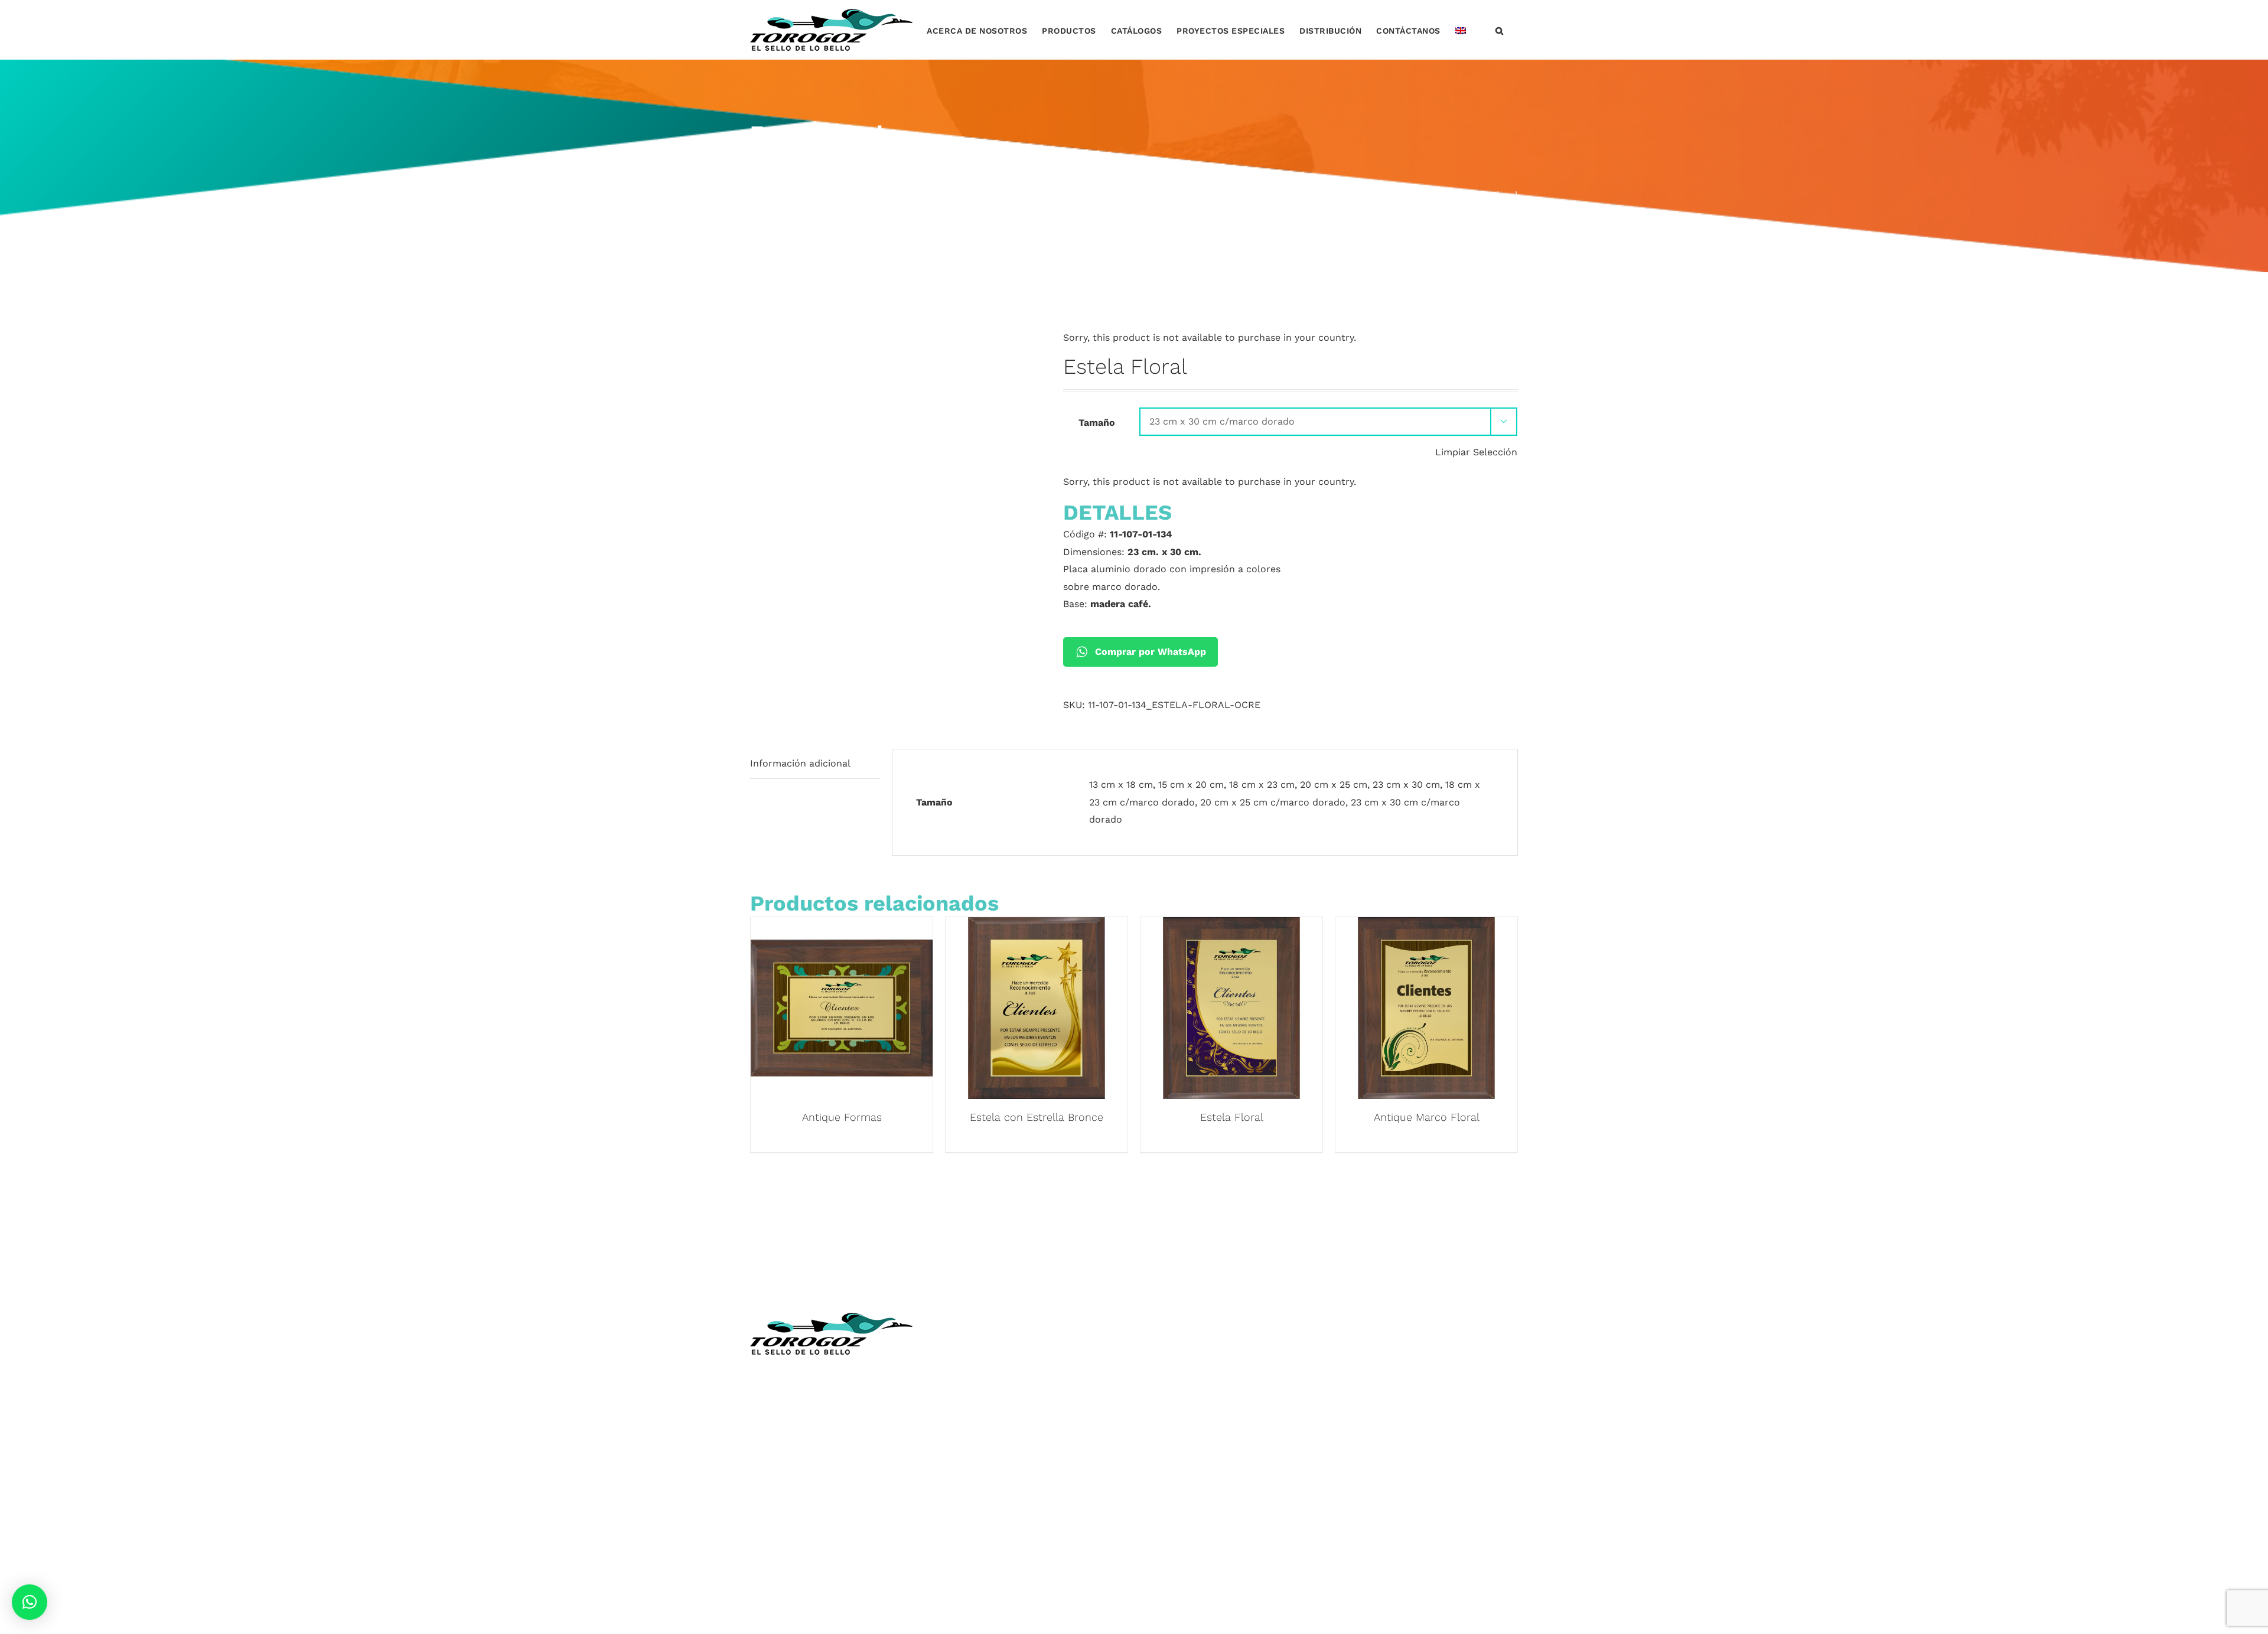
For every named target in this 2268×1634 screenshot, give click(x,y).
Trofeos (1161, 1352)
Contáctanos (976, 1474)
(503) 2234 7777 (807, 1437)
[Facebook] (1347, 1320)
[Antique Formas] (842, 926)
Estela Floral (1232, 1117)
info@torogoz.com (793, 1464)
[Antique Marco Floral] (1426, 926)
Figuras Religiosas (988, 1422)
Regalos (1161, 1457)
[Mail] (1416, 1320)
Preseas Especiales (1187, 1422)
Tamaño (1097, 423)
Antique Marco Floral (1427, 1117)
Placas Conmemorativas (1199, 1405)
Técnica (964, 1387)
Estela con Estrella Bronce (1037, 1117)
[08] (898, 328)
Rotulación (1169, 1474)
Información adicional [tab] (800, 763)
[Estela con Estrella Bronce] (1037, 926)
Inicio (959, 1352)
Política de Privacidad (996, 1509)
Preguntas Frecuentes (997, 1527)
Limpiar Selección (1476, 452)
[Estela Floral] (1231, 926)
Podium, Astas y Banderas (1203, 1492)
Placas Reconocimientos (1200, 1387)
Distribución (975, 1457)
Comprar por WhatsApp (1151, 652)
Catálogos (970, 1405)
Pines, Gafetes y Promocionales (1216, 1439)
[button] (1500, 30)
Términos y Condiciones (1001, 1492)
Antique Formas (842, 1117)
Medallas (1164, 1370)
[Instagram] (1371, 1320)
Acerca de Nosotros (993, 1370)
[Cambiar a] (1461, 30)
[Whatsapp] (1394, 1320)
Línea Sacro (974, 1439)
